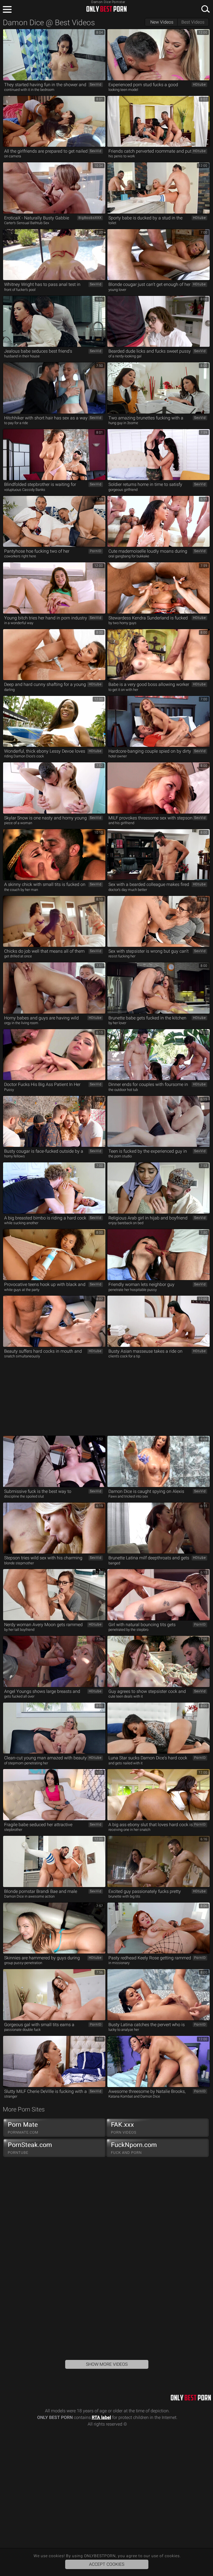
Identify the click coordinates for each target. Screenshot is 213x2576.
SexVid (96, 84)
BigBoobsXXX (90, 218)
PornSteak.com (30, 2148)
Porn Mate (23, 2128)
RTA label (101, 2417)
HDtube (199, 84)
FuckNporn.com (134, 2148)
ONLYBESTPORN (106, 9)
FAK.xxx (124, 2128)
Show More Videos (107, 2364)
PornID (96, 551)
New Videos (162, 22)
